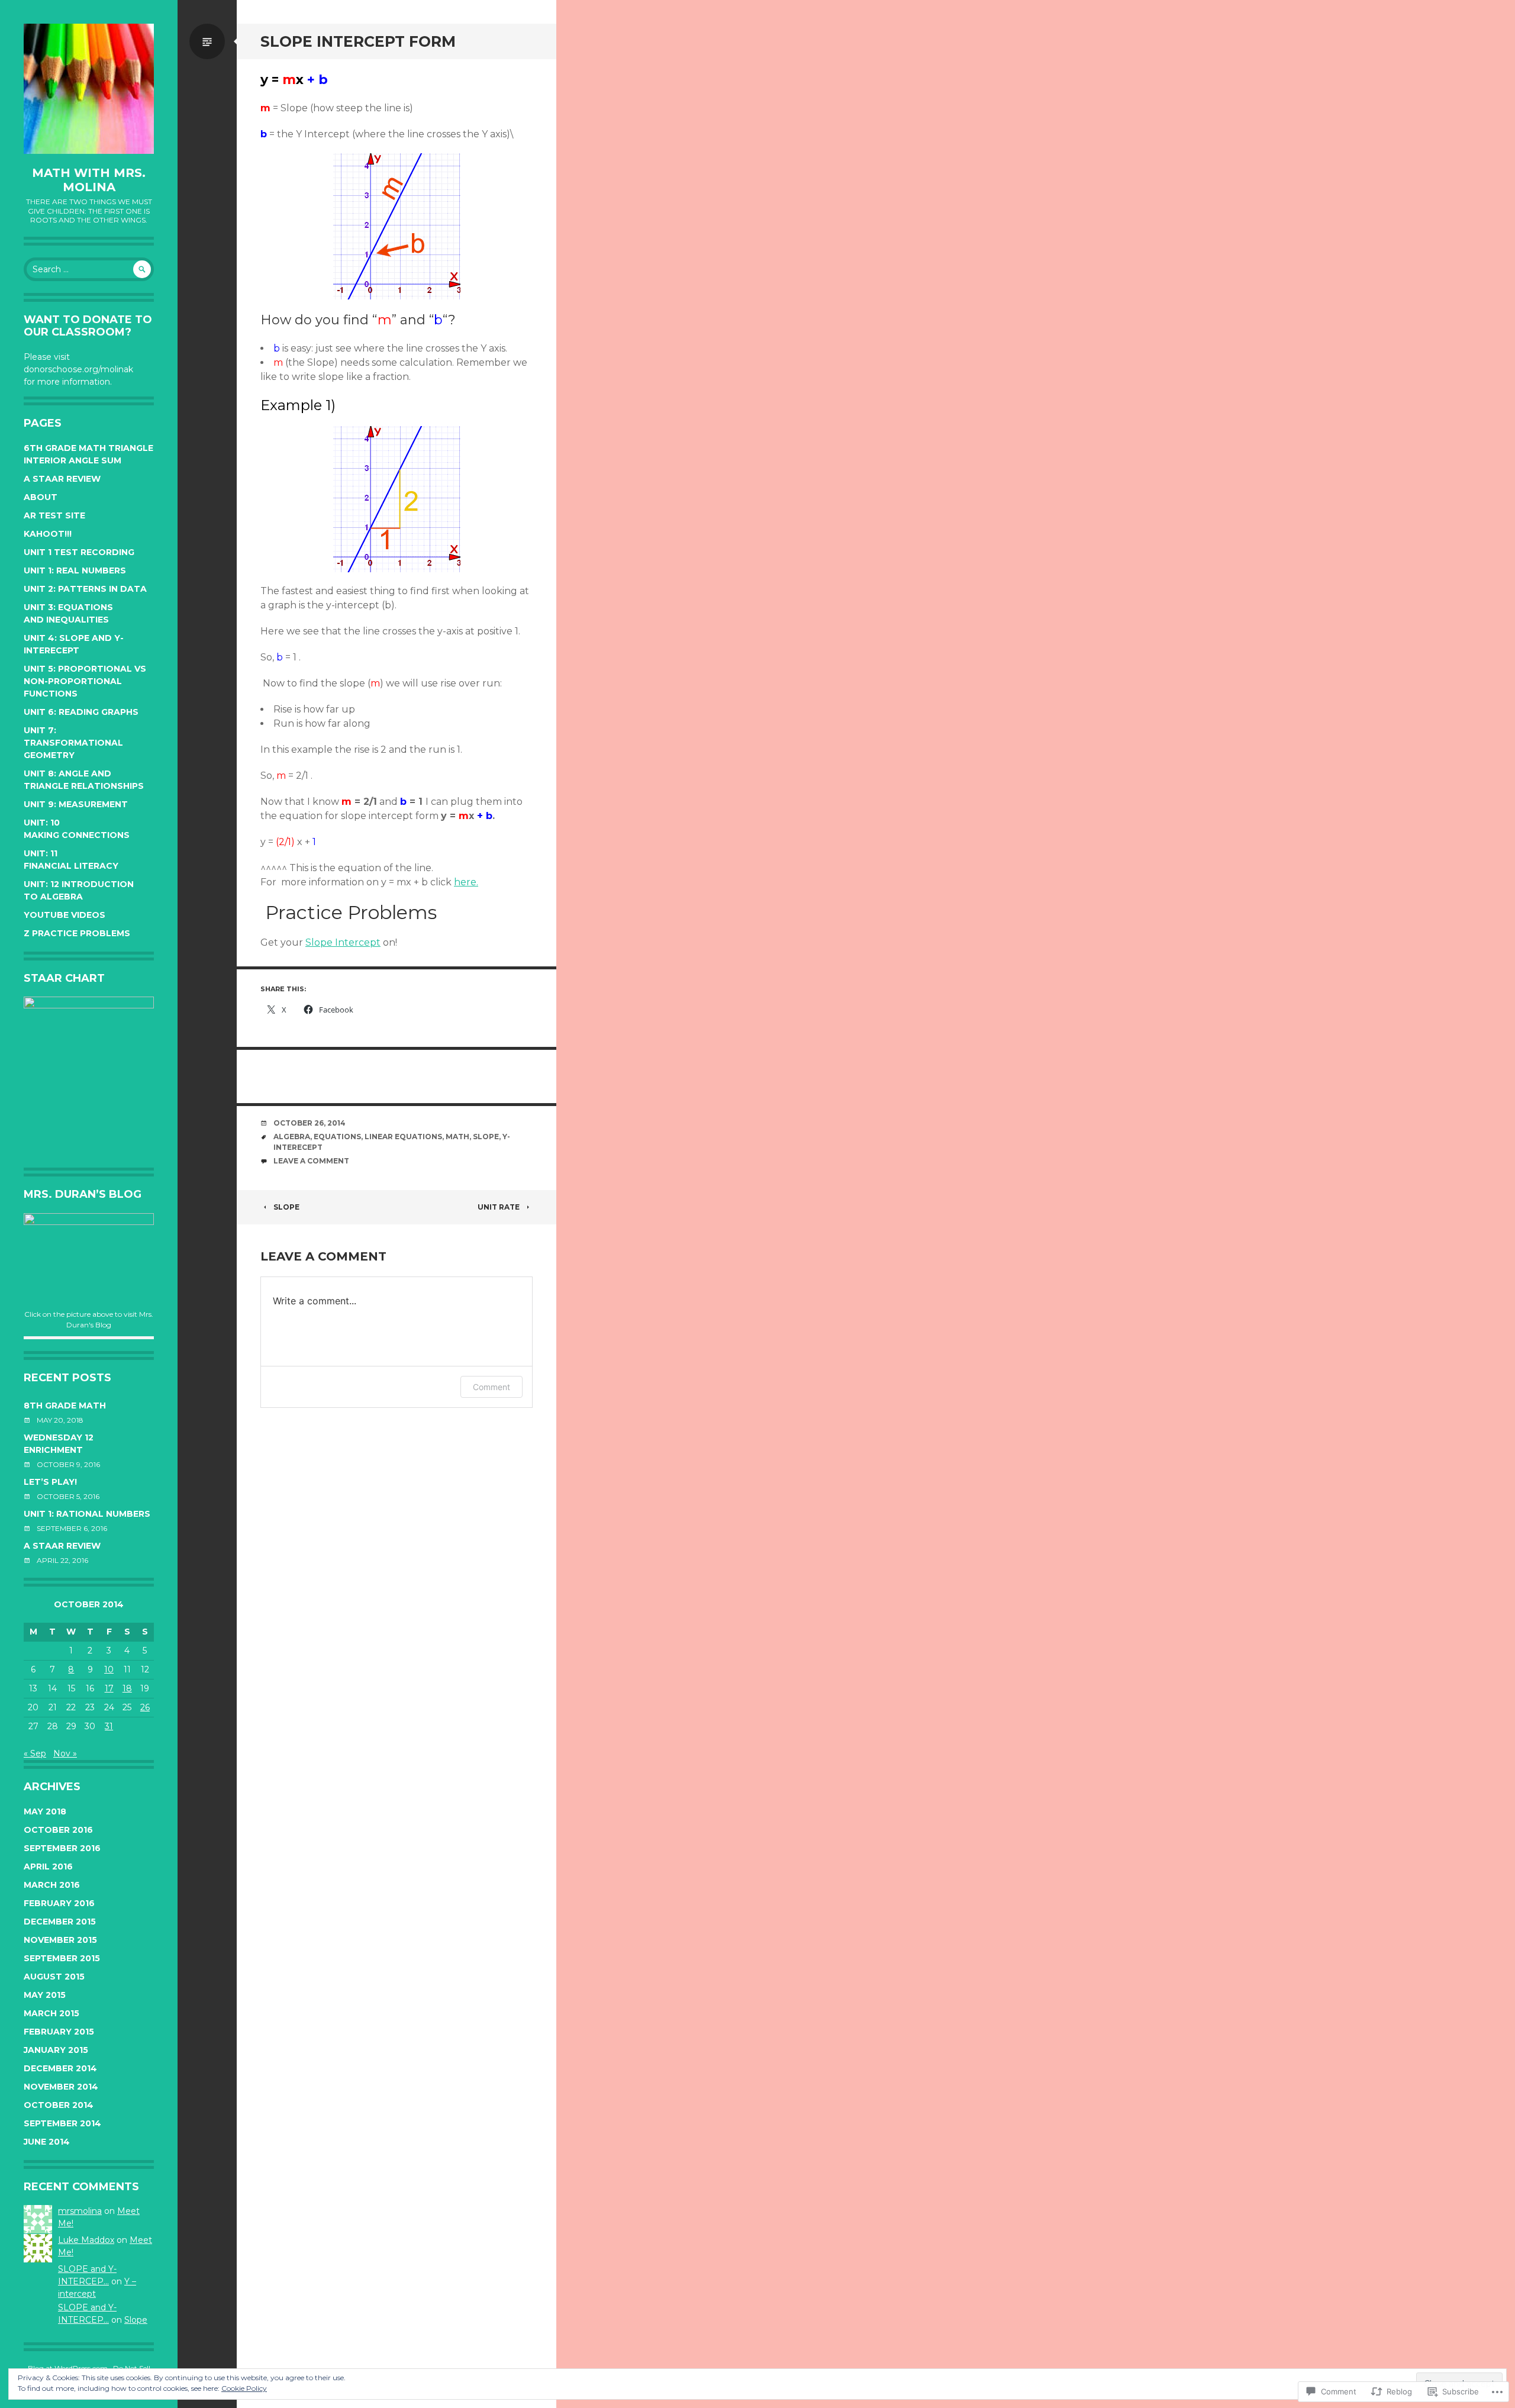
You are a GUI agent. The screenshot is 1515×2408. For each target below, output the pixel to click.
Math (457, 1137)
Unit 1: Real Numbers (75, 570)
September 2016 (62, 1848)
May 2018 (45, 1811)
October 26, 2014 (310, 1123)
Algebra (292, 1137)
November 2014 (61, 2087)
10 (109, 1669)
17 (109, 1688)
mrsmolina (80, 2211)
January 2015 (56, 2050)
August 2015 (54, 1977)
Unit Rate (499, 1207)
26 (145, 1707)
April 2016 (48, 1867)
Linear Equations (403, 1137)
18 (127, 1688)
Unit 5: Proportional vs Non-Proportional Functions (85, 681)
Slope (136, 2320)
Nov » (65, 1753)
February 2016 (59, 1903)
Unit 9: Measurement (76, 804)
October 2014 (59, 2105)
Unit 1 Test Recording (79, 552)
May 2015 (45, 1995)
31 (109, 1726)
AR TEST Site (54, 515)
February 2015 (59, 2032)
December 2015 (60, 1922)
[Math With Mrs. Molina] (89, 89)
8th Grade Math (65, 1406)
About (41, 497)
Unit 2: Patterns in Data (85, 589)
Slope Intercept (343, 942)
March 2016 (52, 1885)
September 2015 (62, 1958)
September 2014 (62, 2123)
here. (466, 882)
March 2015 (51, 2013)
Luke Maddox (86, 2240)
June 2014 (47, 2142)
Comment (491, 1387)
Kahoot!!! (48, 534)
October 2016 (58, 1830)
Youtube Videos (65, 915)
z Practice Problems (77, 933)
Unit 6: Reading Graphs (81, 712)
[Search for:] (89, 269)
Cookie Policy (244, 2388)
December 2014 (60, 2068)
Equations (337, 1137)
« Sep (35, 1753)
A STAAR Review (62, 479)
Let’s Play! (50, 1482)
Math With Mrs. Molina (89, 180)
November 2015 (60, 1940)
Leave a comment (311, 1161)
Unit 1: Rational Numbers (87, 1514)
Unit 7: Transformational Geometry (73, 743)
